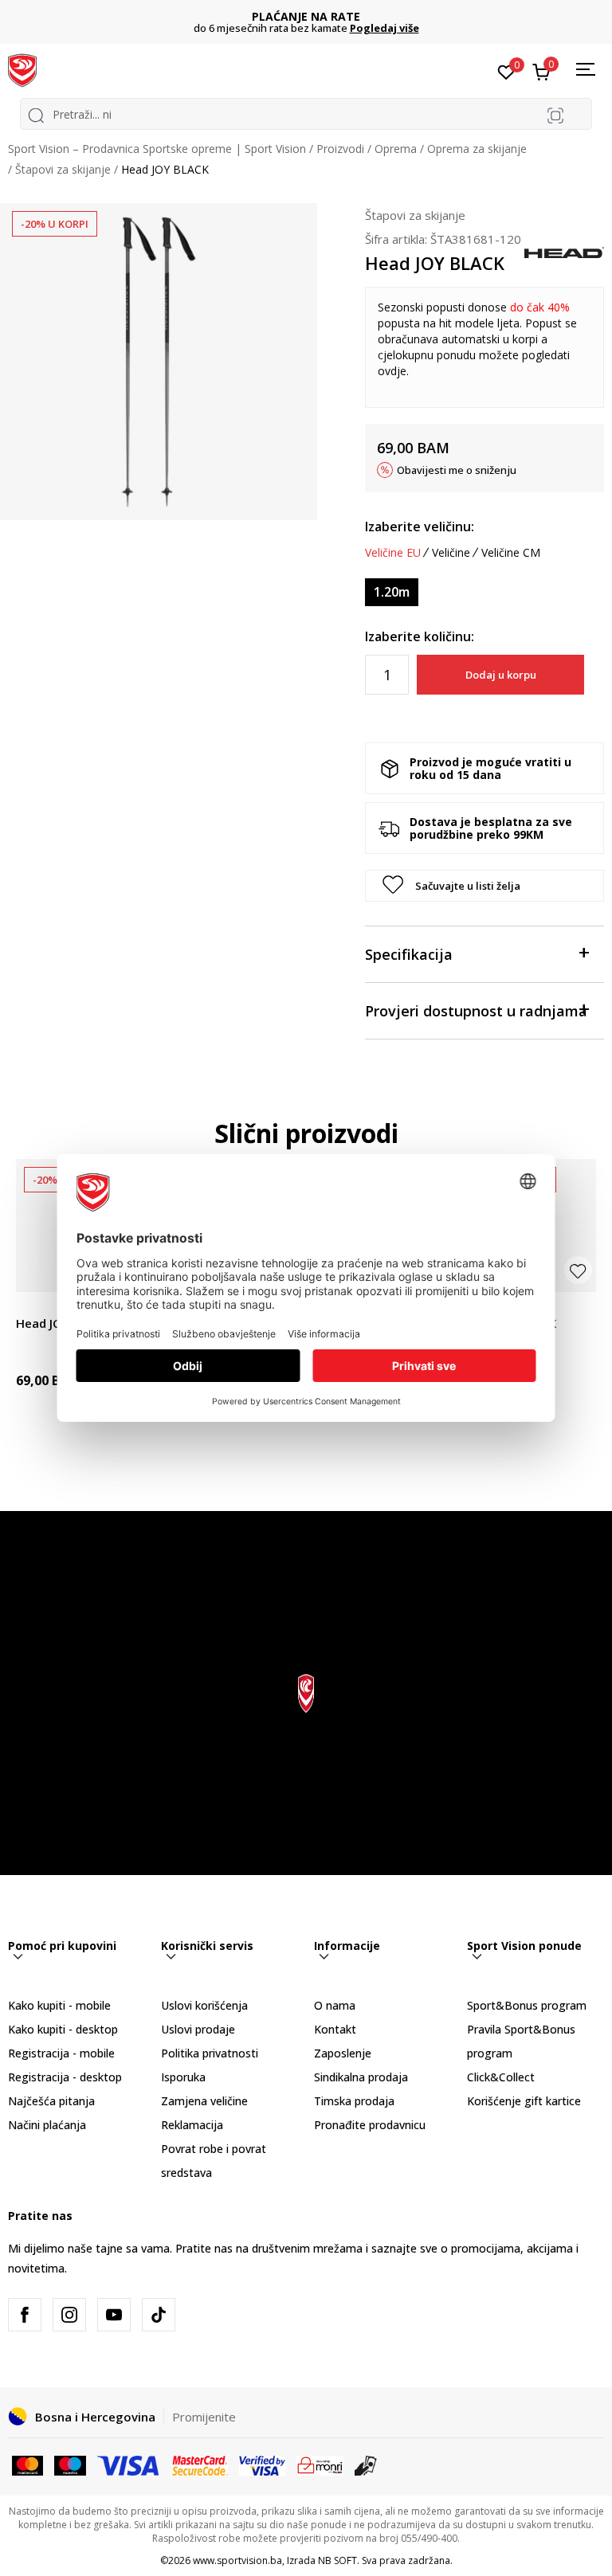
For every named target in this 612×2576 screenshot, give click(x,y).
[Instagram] (69, 2315)
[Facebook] (25, 2315)
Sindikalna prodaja (361, 2077)
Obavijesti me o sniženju (457, 470)
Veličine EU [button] (393, 553)
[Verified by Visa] (262, 2464)
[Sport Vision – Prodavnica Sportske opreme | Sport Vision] (22, 69)
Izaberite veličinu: (420, 527)
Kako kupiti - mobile (59, 2005)
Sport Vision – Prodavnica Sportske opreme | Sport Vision (157, 149)
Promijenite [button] (204, 2417)
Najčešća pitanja (51, 2101)
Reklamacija (192, 2125)
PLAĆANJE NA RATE (306, 16)
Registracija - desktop (65, 2077)
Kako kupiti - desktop (63, 2029)
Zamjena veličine (204, 2101)
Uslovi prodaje (198, 2029)
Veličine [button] (451, 553)
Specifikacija (409, 954)
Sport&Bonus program (527, 2005)
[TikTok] (159, 2315)
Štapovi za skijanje (63, 169)
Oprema (396, 149)
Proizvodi (340, 149)
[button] (484, 886)
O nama (335, 2005)
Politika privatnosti (210, 2053)
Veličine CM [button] (511, 553)
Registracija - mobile (61, 2053)
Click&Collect (501, 2077)
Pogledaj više (384, 28)
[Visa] (129, 2464)
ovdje (392, 371)
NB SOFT (337, 2560)
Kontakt (335, 2029)
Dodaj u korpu (501, 675)
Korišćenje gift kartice (524, 2101)
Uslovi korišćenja (204, 2005)
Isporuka (183, 2077)
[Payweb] (320, 2464)
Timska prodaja (354, 2101)
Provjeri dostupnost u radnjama (476, 1011)
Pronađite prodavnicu (370, 2125)
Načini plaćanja (47, 2125)
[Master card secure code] (200, 2464)
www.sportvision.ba (237, 2560)
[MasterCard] (27, 2464)
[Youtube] (114, 2315)
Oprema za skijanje (477, 149)
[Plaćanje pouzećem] (366, 2464)
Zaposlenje (343, 2053)
